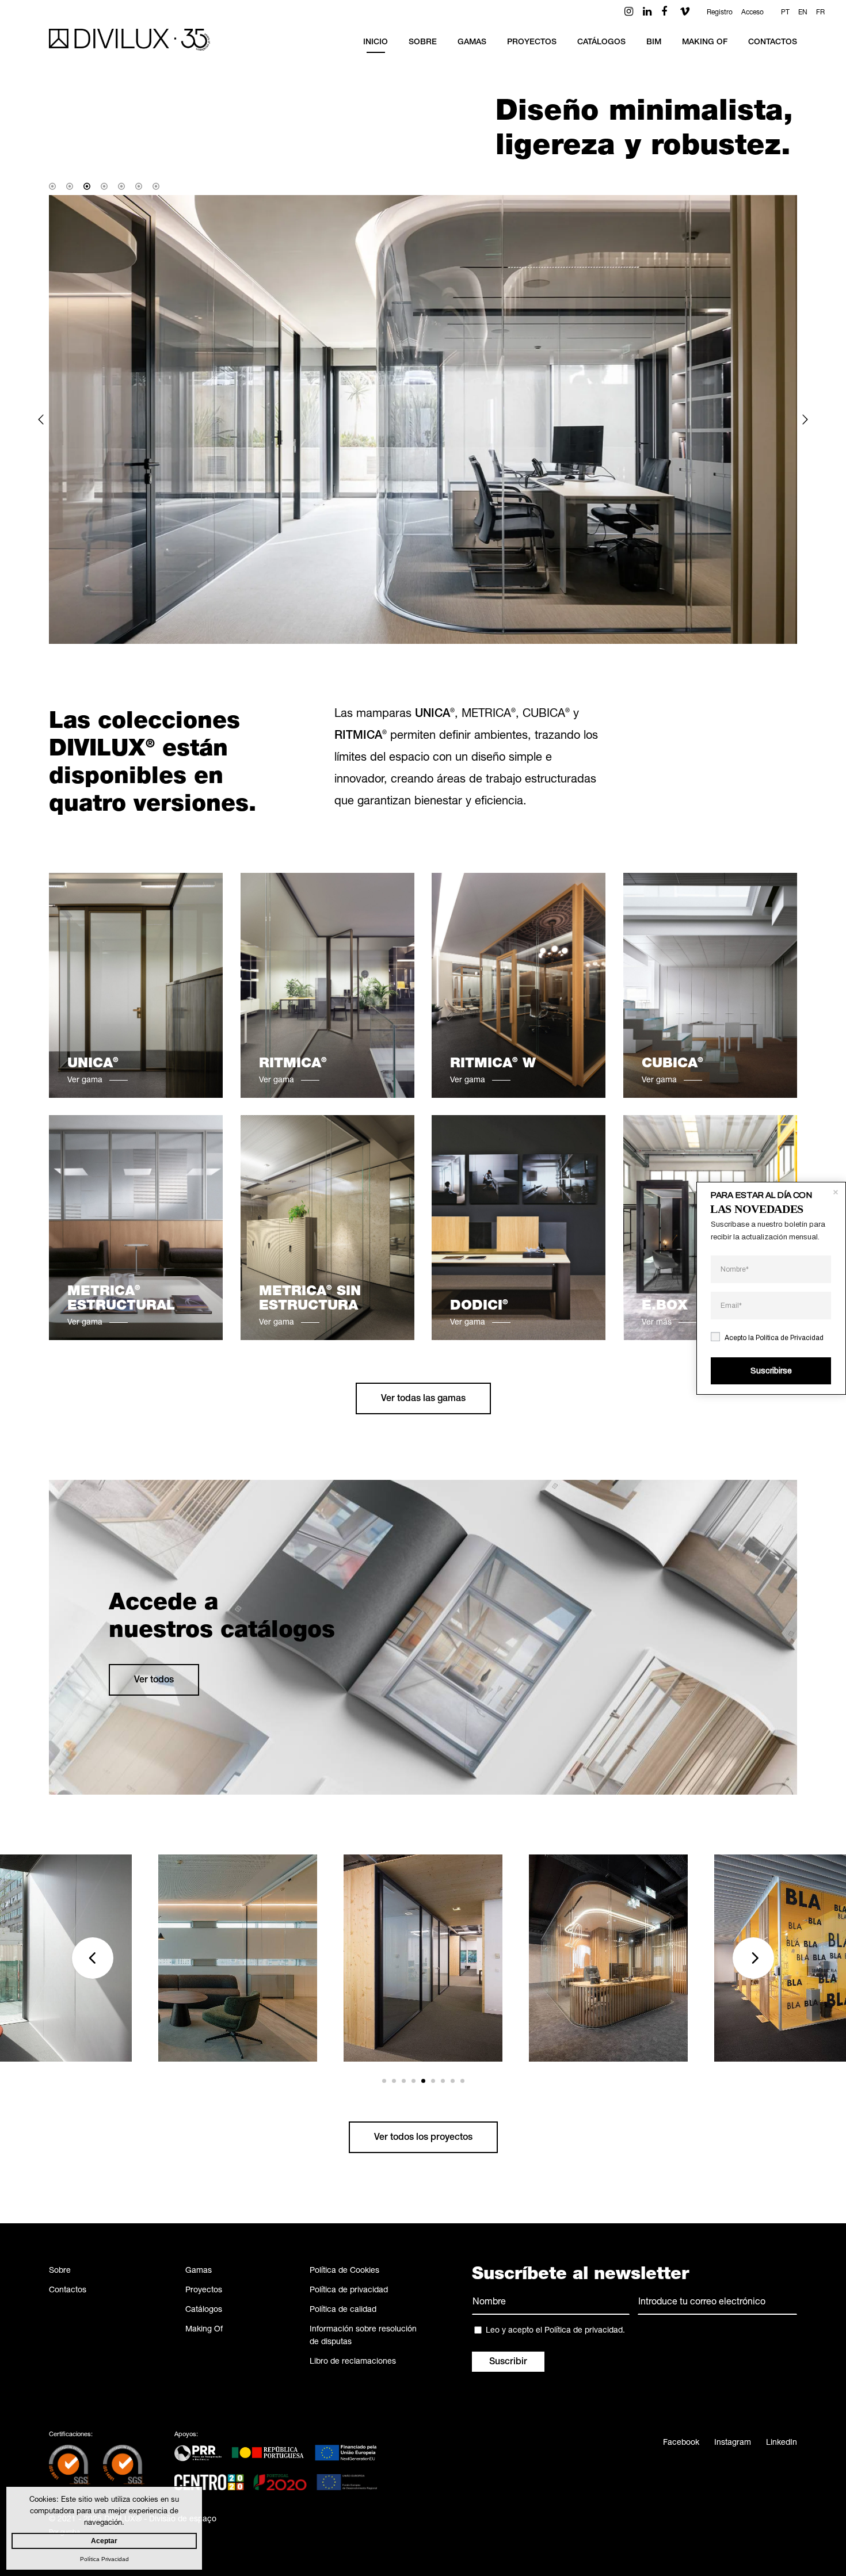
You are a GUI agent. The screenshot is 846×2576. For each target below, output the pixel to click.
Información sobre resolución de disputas (363, 2336)
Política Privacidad (104, 2559)
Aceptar (104, 2541)
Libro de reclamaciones (353, 2362)
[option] (423, 419)
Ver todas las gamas (423, 1399)
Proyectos (204, 2291)
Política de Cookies (344, 2271)
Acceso (752, 13)
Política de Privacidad (790, 1337)
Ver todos (154, 1681)
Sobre (60, 2271)
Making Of (204, 2330)
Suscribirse (771, 1371)
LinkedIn (782, 2443)
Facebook (681, 2443)
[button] (41, 419)
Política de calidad (343, 2310)
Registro (720, 13)
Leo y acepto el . (555, 2331)
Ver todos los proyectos (423, 2138)
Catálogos (204, 2310)
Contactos (68, 2291)
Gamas (199, 2271)
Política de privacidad (349, 2291)
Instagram (733, 2443)
